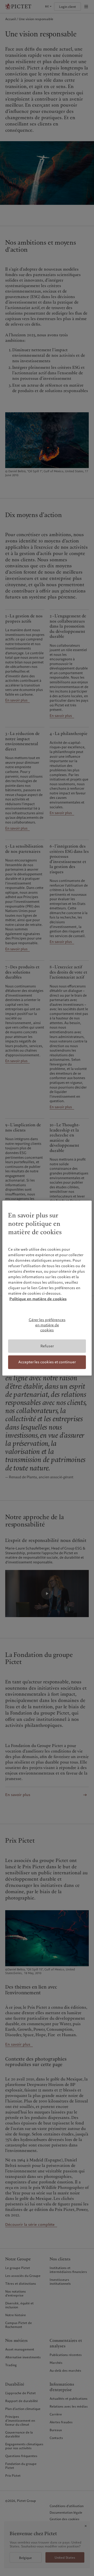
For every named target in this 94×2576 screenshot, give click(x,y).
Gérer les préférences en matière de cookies (47, 1325)
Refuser (47, 1346)
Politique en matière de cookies (38, 1299)
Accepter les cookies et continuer (47, 1362)
